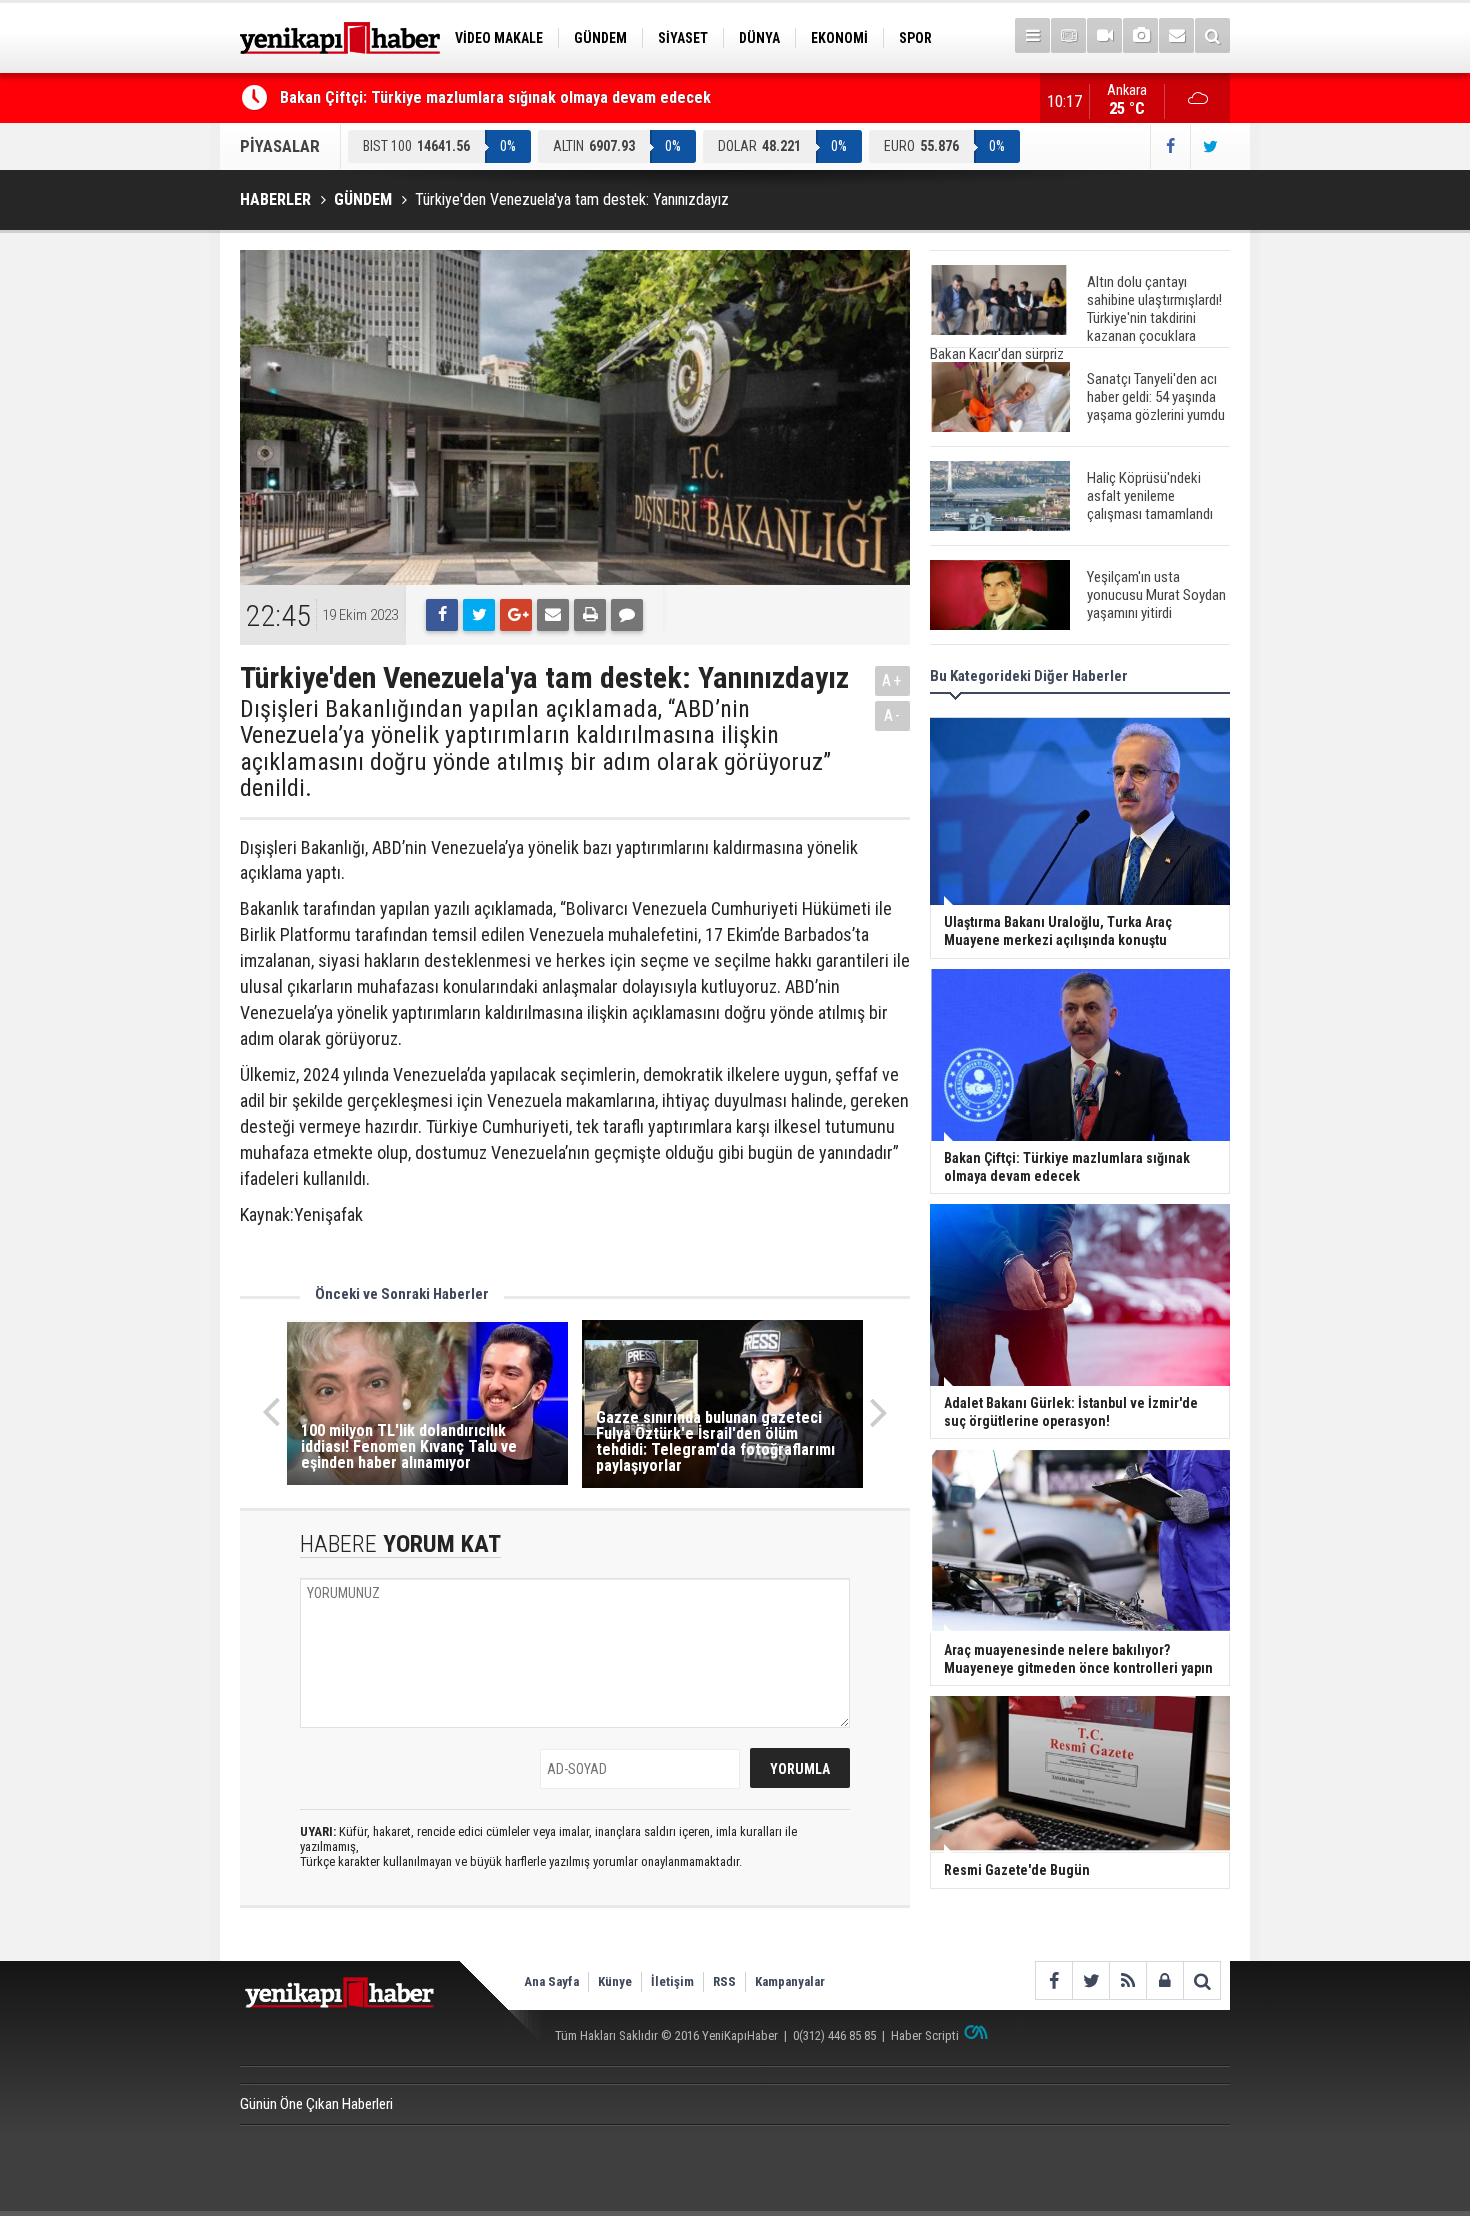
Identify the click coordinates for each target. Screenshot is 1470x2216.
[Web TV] (1104, 35)
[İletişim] (1176, 35)
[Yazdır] (590, 615)
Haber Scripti (925, 2035)
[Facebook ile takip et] (1170, 146)
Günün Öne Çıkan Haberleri (316, 2104)
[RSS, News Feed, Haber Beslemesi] (1127, 1980)
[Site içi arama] (1212, 35)
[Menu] (1032, 35)
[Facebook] (442, 615)
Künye (615, 1981)
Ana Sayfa (551, 1981)
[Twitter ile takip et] (1210, 146)
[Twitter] (479, 615)
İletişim (672, 1981)
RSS (724, 1981)
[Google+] (516, 615)
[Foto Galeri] (1140, 35)
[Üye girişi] (1164, 1980)
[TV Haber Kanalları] (1068, 35)
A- (893, 715)
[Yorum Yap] (627, 615)
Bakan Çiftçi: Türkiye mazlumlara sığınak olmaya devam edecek (495, 97)
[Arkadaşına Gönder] (553, 615)
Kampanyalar (790, 1981)
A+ (892, 680)
